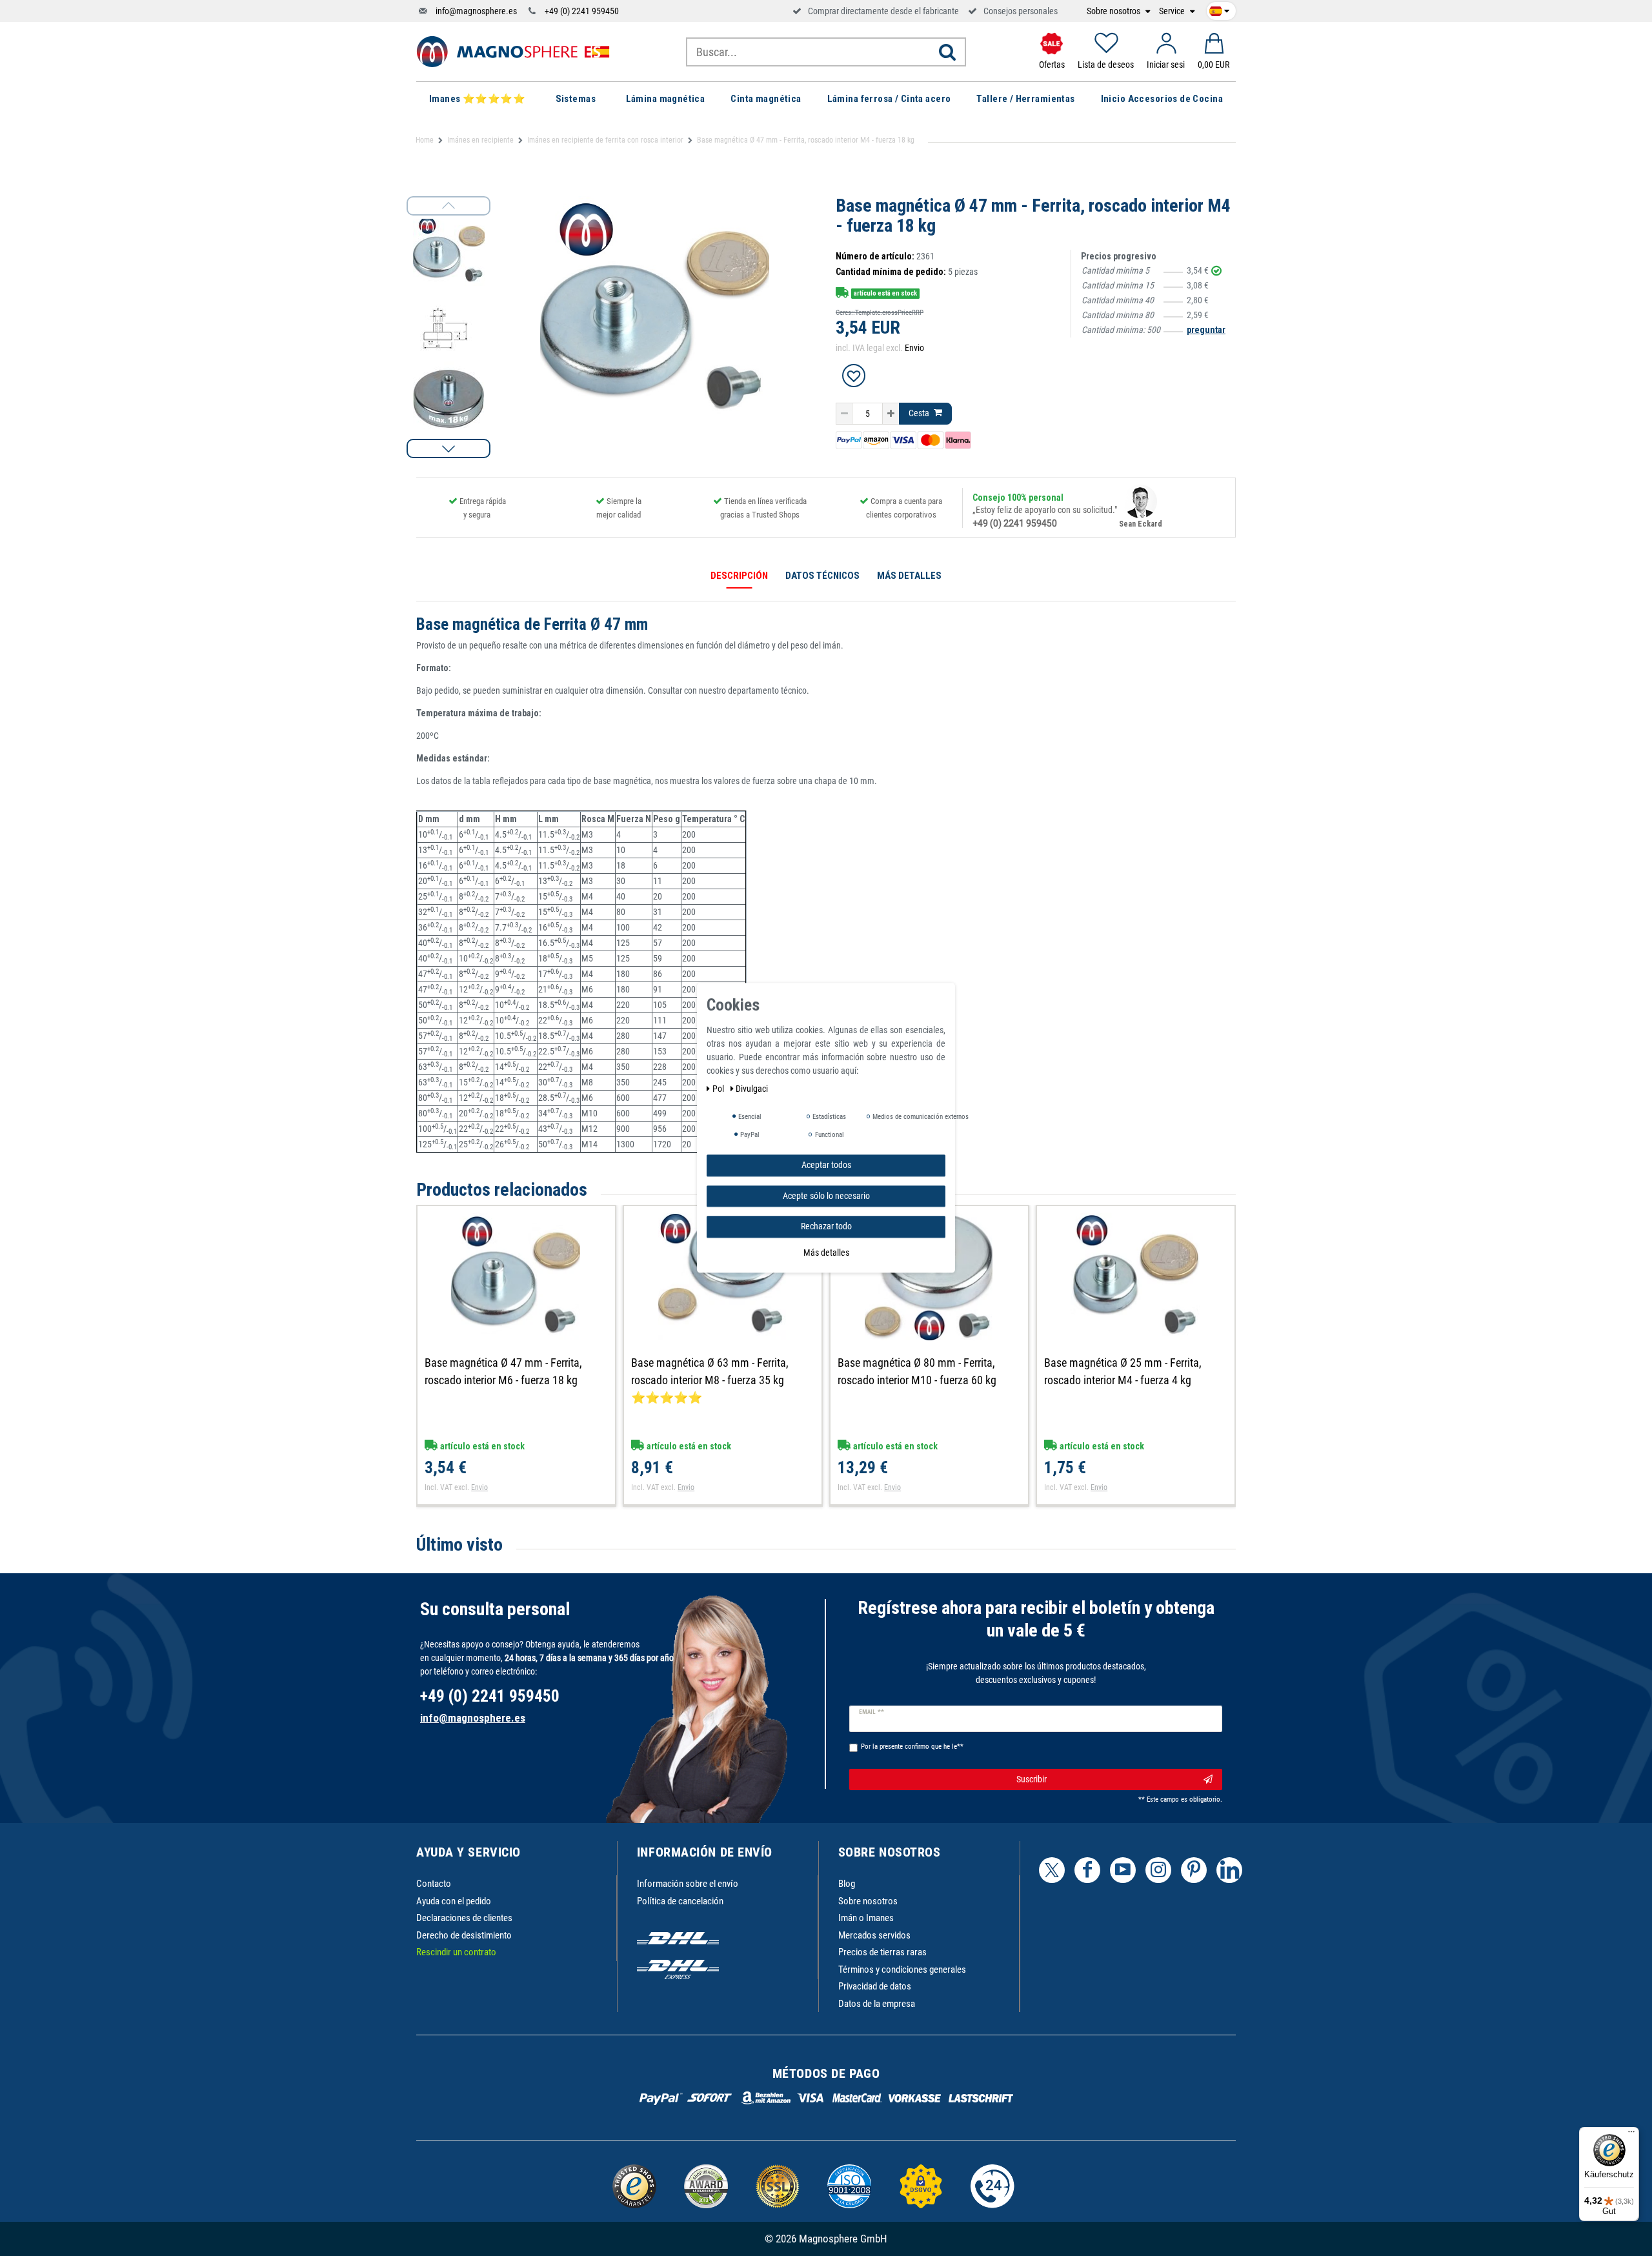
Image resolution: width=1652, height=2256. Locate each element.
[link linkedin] (1229, 1870)
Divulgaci (752, 1089)
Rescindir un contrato (456, 1952)
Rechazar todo (826, 1226)
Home (425, 140)
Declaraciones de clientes (464, 1918)
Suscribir (1032, 1779)
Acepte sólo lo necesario (826, 1196)
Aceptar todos (826, 1165)
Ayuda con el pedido (454, 1901)
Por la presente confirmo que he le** (912, 1747)
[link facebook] (1087, 1870)
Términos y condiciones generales (902, 1969)
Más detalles (826, 1253)
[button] (448, 448)
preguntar (1206, 330)
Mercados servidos (874, 1935)
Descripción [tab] (739, 576)
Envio (914, 348)
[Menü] (1631, 2135)
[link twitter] (1052, 1870)
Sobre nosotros (1114, 11)
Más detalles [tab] (909, 576)
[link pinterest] (1194, 1870)
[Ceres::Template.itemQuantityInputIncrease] (891, 414)
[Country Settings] (1219, 9)
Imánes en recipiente (480, 140)
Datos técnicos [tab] (822, 576)
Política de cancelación (680, 1901)
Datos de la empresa (877, 2004)
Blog (847, 1884)
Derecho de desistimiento (464, 1935)
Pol (719, 1089)
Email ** (871, 1712)
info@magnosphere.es (476, 11)
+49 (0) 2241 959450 (582, 11)
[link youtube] (1123, 1870)
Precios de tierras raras (882, 1952)
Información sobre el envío (688, 1884)
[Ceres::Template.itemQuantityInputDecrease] (844, 414)
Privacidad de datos (875, 1986)
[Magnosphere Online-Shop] (513, 51)
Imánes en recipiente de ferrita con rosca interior (605, 140)
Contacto (434, 1884)
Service (1173, 11)
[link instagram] (1158, 1870)
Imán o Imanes (866, 1918)
